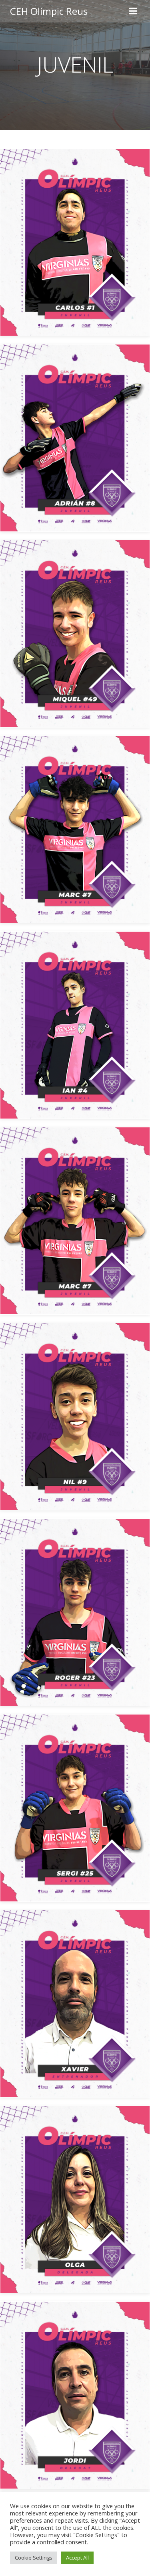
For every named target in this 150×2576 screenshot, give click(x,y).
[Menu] (133, 11)
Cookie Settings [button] (34, 2558)
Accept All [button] (77, 2558)
